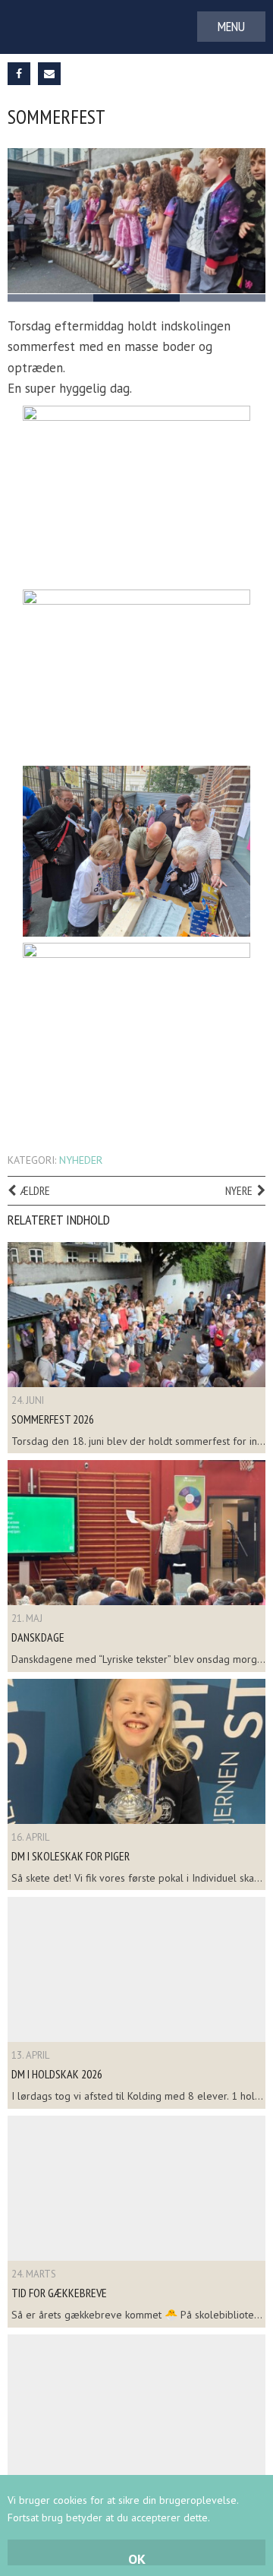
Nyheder (81, 1160)
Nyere (239, 1190)
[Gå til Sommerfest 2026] (136, 1315)
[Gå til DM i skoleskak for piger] (136, 1751)
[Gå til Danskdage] (136, 1533)
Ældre (35, 1190)
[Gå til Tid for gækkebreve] (136, 2188)
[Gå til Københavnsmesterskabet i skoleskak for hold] (136, 2407)
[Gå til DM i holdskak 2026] (136, 1969)
